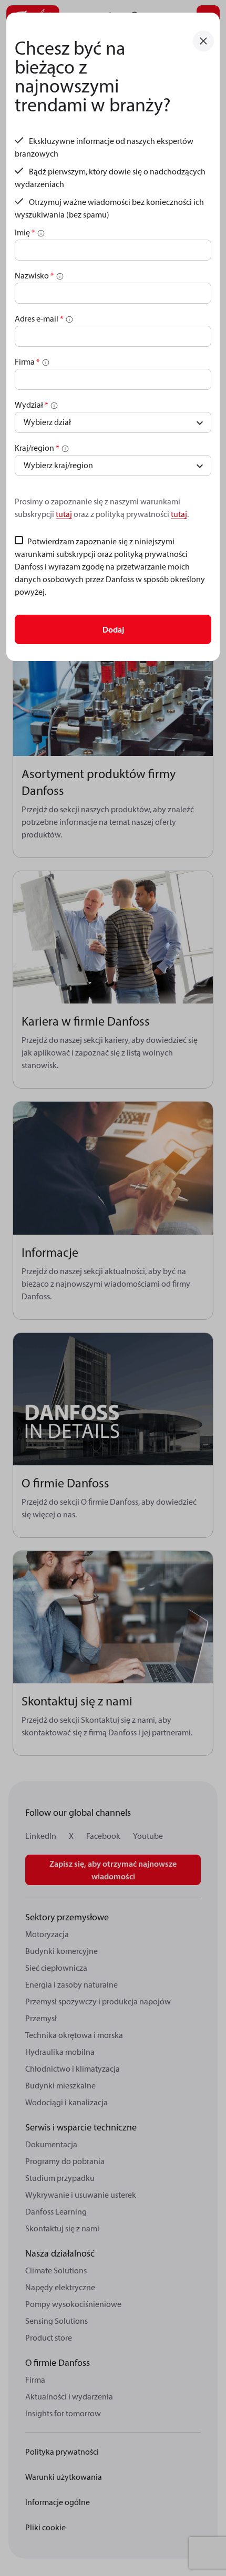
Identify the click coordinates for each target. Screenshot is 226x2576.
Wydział (32, 405)
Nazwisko (34, 275)
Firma (27, 361)
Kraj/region (37, 448)
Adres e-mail (39, 318)
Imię (25, 232)
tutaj (64, 514)
